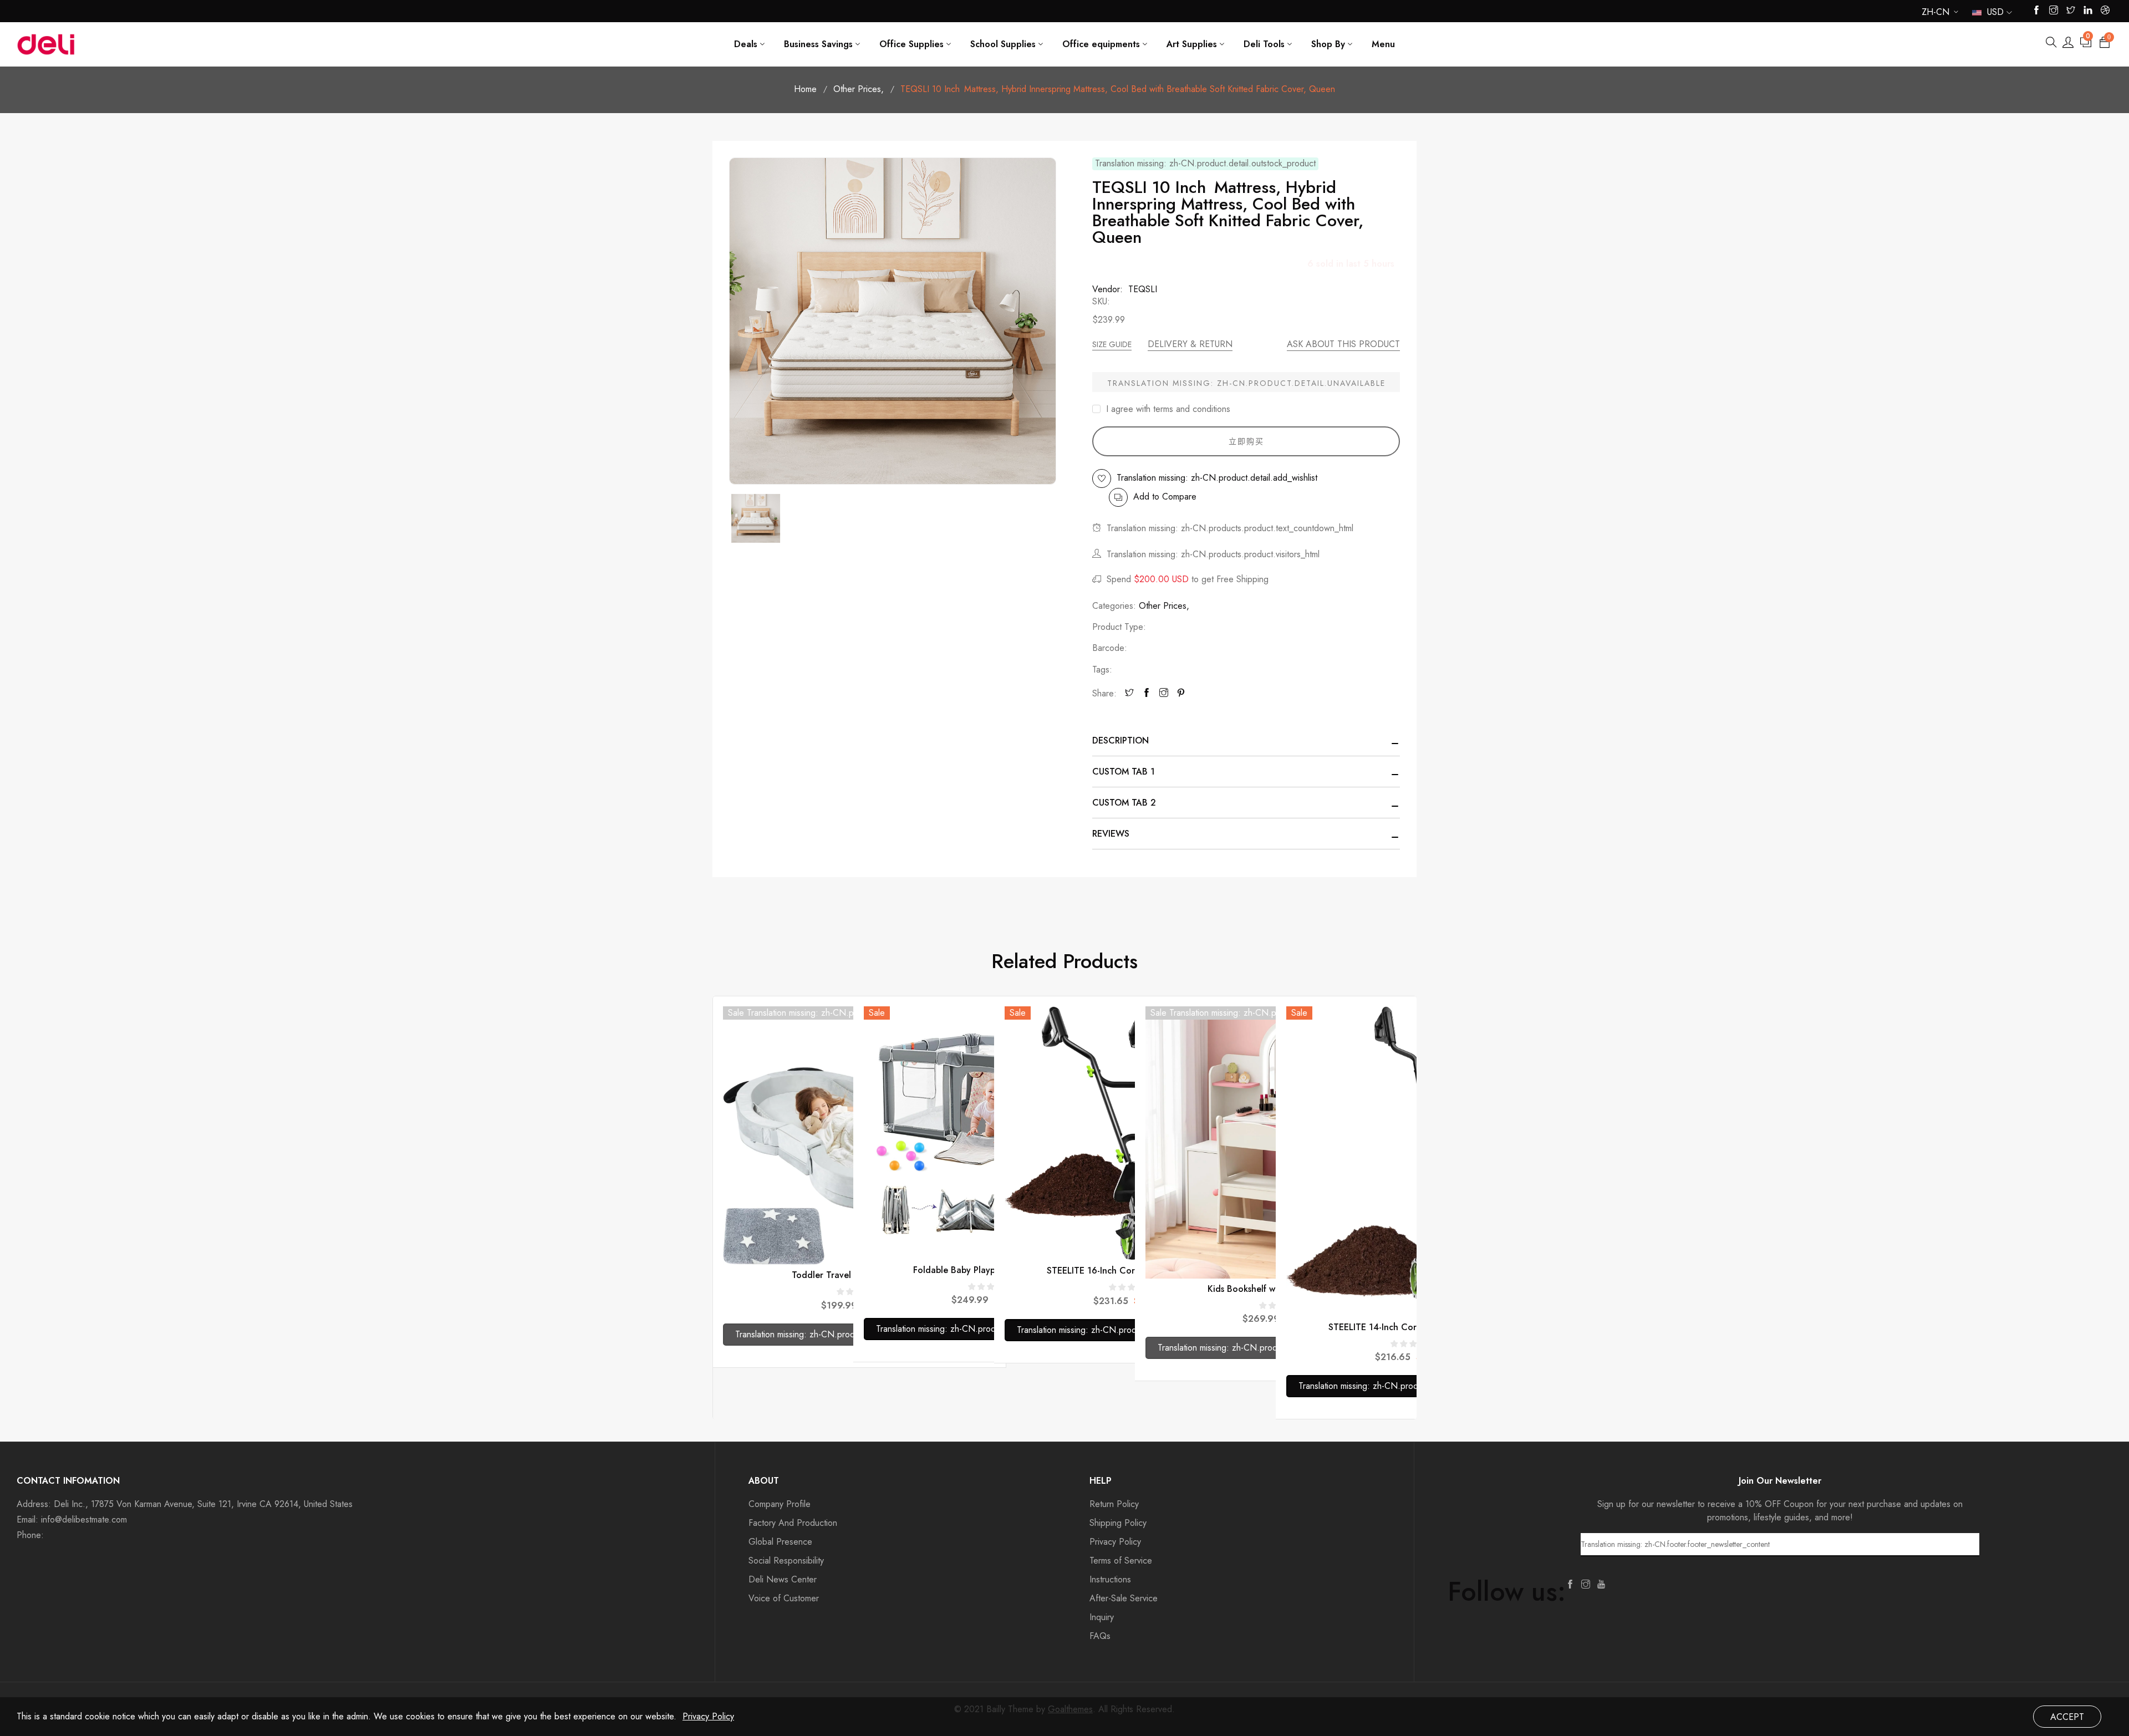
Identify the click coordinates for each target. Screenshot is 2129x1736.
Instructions (1110, 1579)
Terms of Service (1121, 1561)
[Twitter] (1129, 694)
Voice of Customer (784, 1598)
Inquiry (1102, 1617)
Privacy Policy (1115, 1542)
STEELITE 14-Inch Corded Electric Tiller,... (1413, 1327)
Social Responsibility (786, 1561)
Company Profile (780, 1504)
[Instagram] (1164, 694)
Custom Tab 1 (1124, 772)
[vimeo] (1181, 694)
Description (1120, 740)
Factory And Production (793, 1523)
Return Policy (1114, 1504)
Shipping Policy (1118, 1523)
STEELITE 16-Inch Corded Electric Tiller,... (1131, 1271)
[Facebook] (1147, 694)
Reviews (1111, 834)
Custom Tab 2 (1124, 803)
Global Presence (780, 1542)
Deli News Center (783, 1579)
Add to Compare (1165, 497)
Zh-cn (1936, 14)
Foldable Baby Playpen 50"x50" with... (990, 1270)
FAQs (1100, 1636)
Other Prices (859, 89)
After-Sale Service (1124, 1598)
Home (805, 89)
